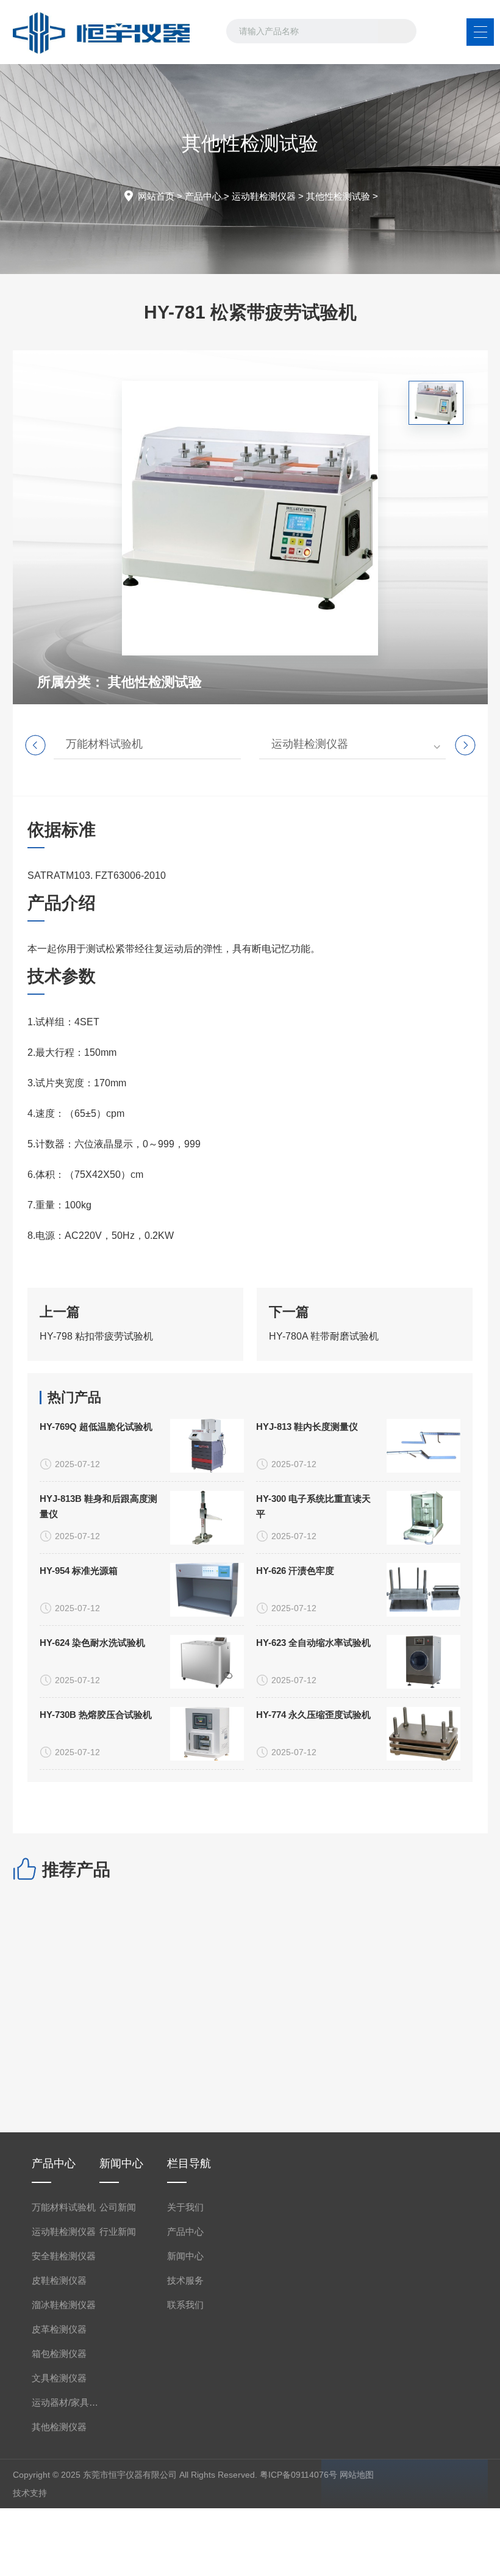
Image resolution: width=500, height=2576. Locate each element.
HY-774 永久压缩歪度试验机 (313, 1715)
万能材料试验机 (104, 744)
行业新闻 (118, 2231)
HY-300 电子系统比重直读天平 (313, 1506)
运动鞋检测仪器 (264, 196)
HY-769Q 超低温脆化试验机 (96, 1427)
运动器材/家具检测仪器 (66, 2402)
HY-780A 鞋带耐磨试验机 (324, 1336)
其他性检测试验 (338, 196)
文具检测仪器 (59, 2378)
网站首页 (156, 196)
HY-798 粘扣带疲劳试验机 (96, 1336)
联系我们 (185, 2305)
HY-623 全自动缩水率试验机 (313, 1643)
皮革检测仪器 (59, 2329)
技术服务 (185, 2280)
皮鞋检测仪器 (59, 2280)
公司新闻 (118, 2207)
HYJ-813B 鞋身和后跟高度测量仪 (98, 1506)
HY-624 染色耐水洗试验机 (92, 1643)
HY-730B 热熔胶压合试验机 (96, 1715)
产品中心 (203, 196)
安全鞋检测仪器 (64, 2256)
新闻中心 (185, 2256)
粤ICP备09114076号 (298, 2475)
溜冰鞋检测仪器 (64, 2305)
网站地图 (357, 2475)
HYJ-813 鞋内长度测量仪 (307, 1427)
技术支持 (30, 2493)
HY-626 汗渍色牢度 (295, 1571)
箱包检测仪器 (59, 2354)
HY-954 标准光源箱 (79, 1571)
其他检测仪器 (59, 2427)
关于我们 (185, 2207)
